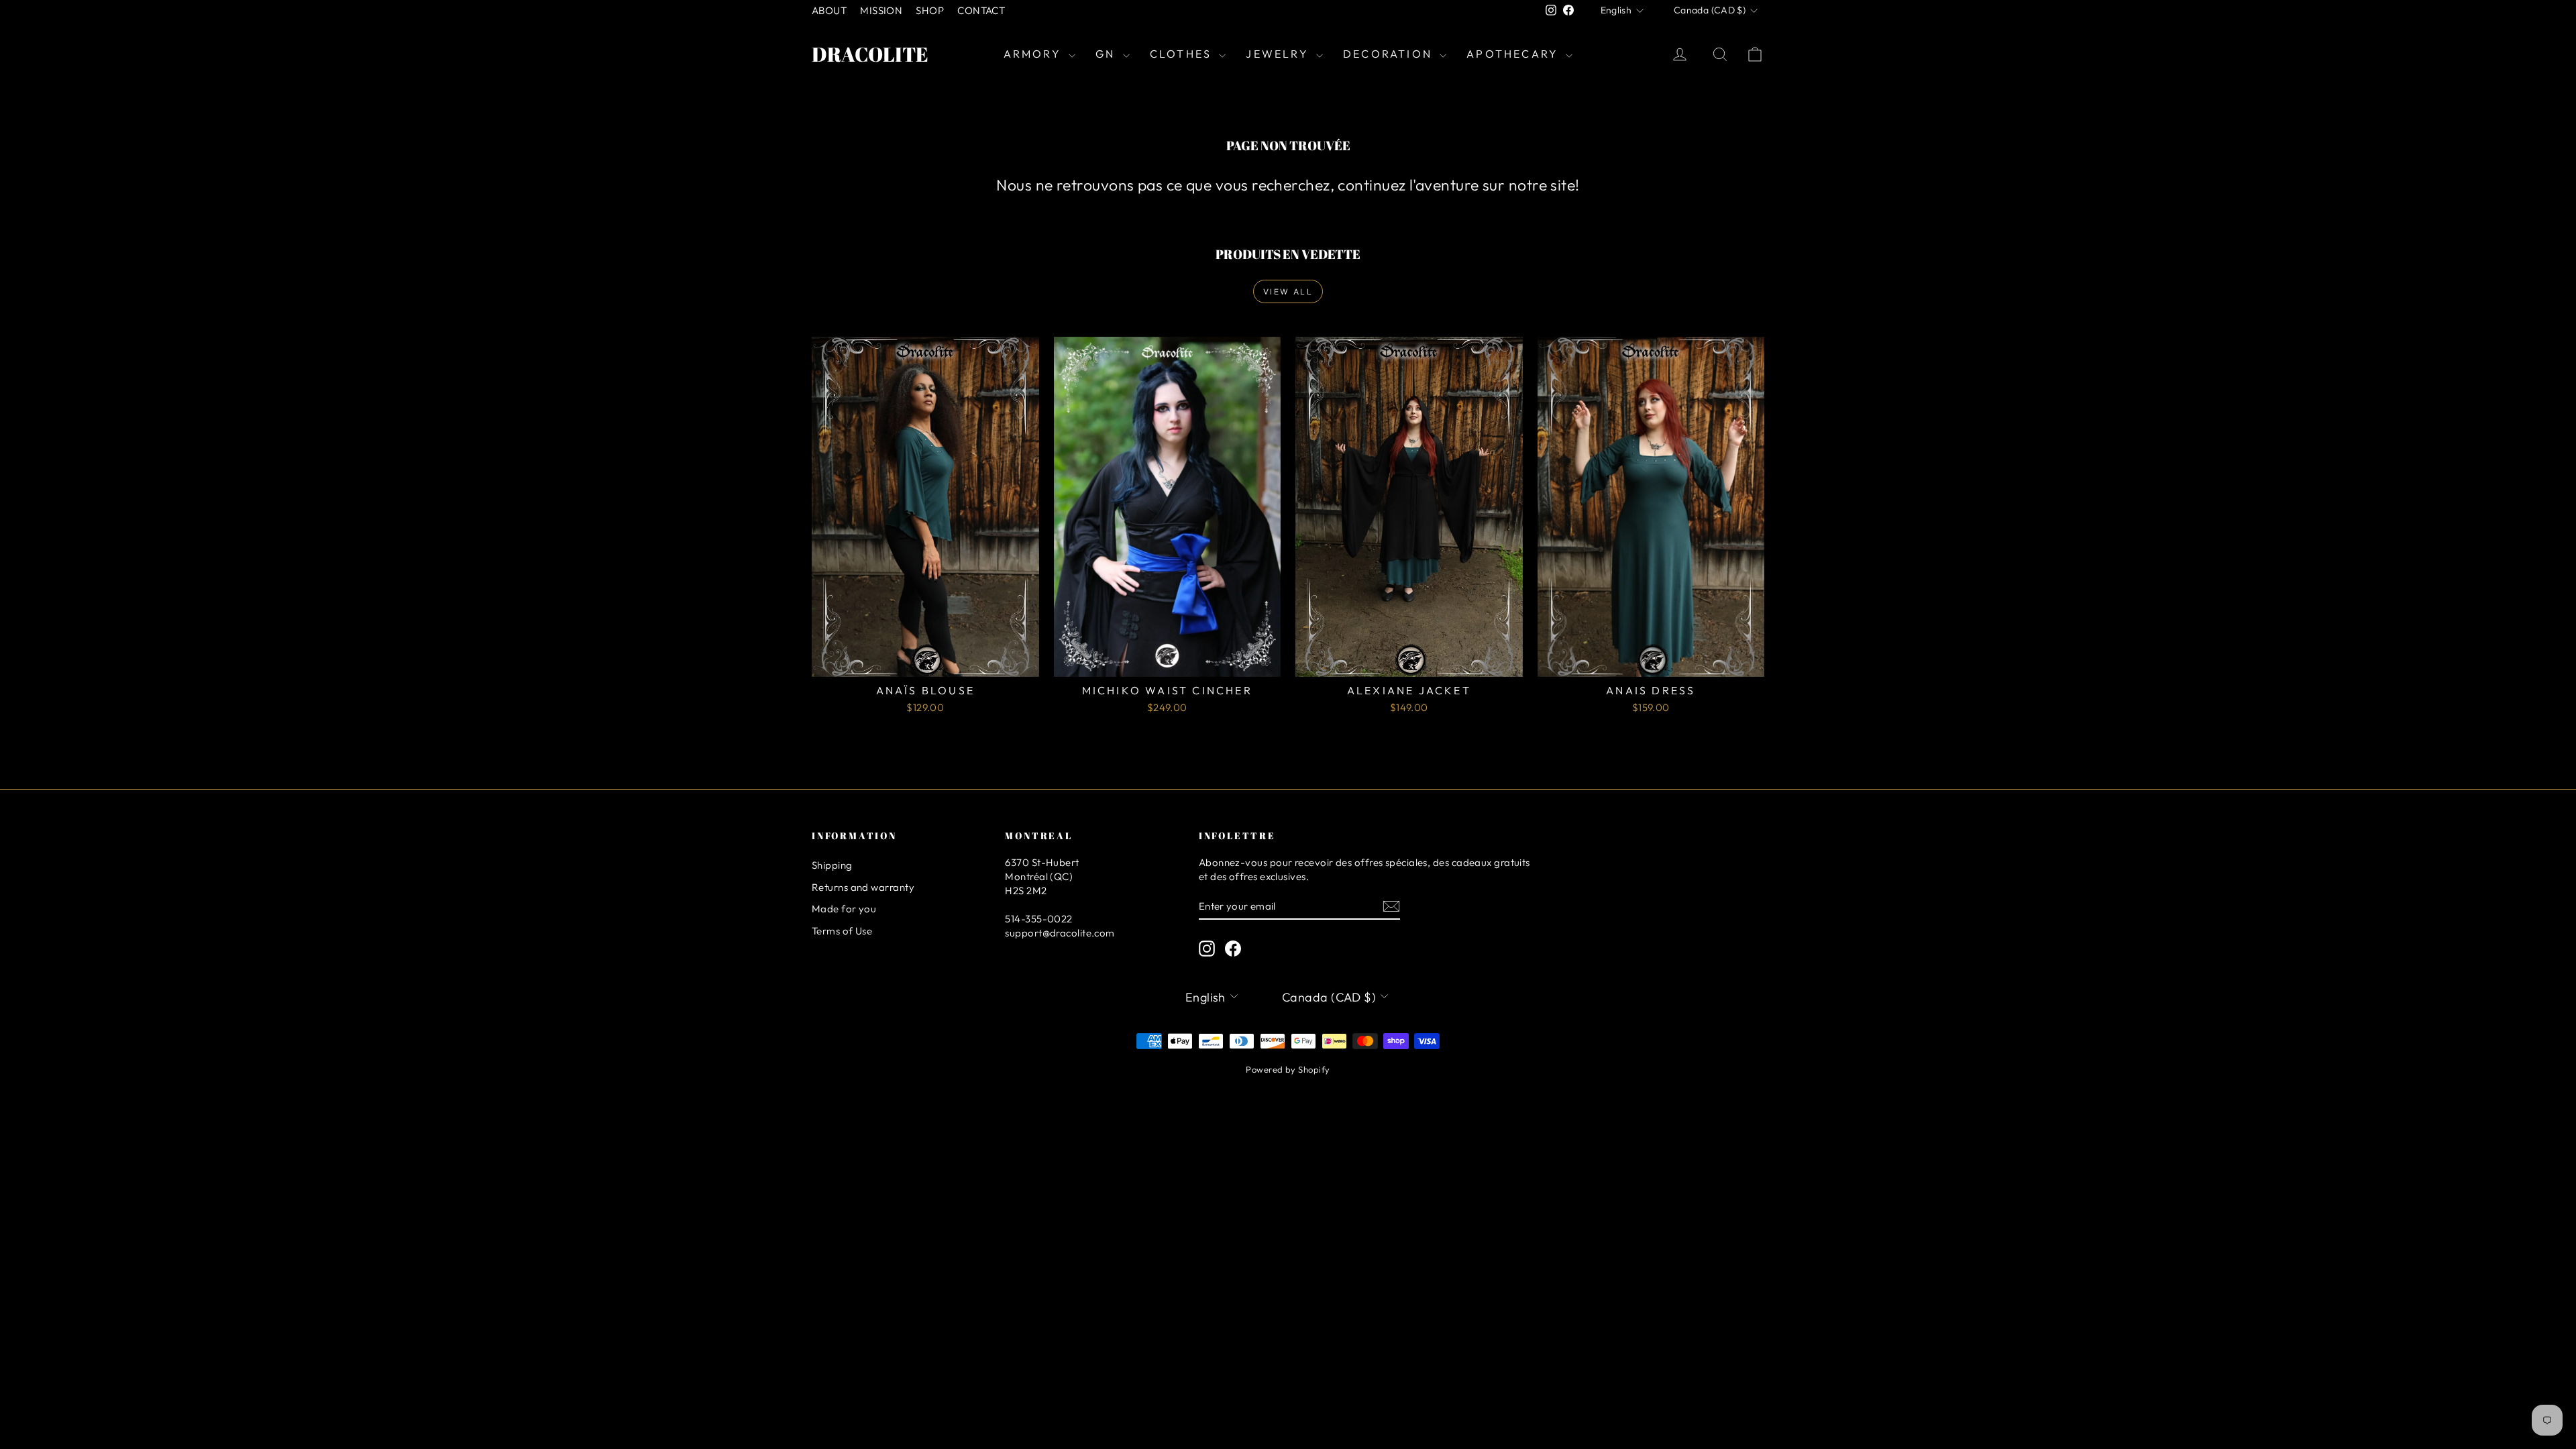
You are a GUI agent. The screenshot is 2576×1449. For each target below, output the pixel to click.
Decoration (1390, 54)
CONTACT (981, 10)
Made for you (844, 909)
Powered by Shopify (1288, 1069)
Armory (1034, 54)
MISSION (881, 10)
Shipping (832, 865)
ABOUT (829, 10)
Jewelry (1279, 54)
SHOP (930, 10)
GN (1108, 54)
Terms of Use (842, 931)
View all (1288, 291)
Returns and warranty (863, 887)
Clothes (1183, 54)
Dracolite (870, 54)
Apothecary (1514, 54)
